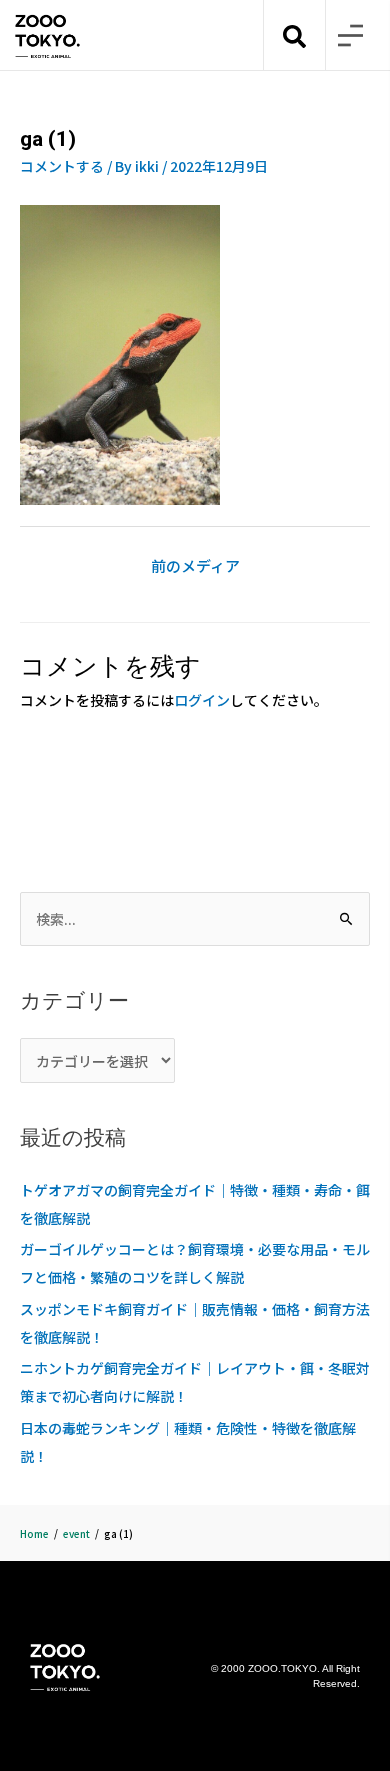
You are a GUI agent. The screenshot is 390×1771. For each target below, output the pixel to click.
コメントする (62, 166)
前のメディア (195, 565)
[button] (350, 35)
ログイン (202, 700)
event (76, 1533)
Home (34, 1533)
